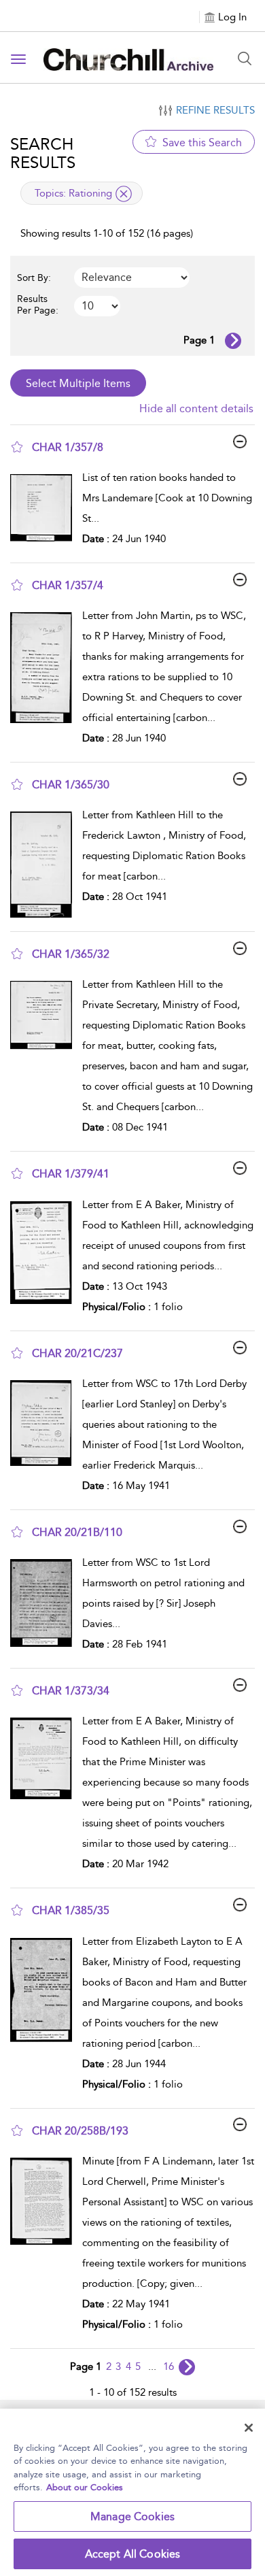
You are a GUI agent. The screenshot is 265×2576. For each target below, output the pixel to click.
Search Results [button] (43, 153)
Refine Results (215, 110)
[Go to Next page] (233, 341)
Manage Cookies (132, 2516)
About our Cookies (85, 2487)
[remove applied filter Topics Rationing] (124, 194)
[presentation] (41, 512)
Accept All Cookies (133, 2554)
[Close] (249, 2428)
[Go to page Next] (187, 2367)
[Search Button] (245, 58)
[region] (132, 2492)
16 (169, 2366)
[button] (17, 447)
